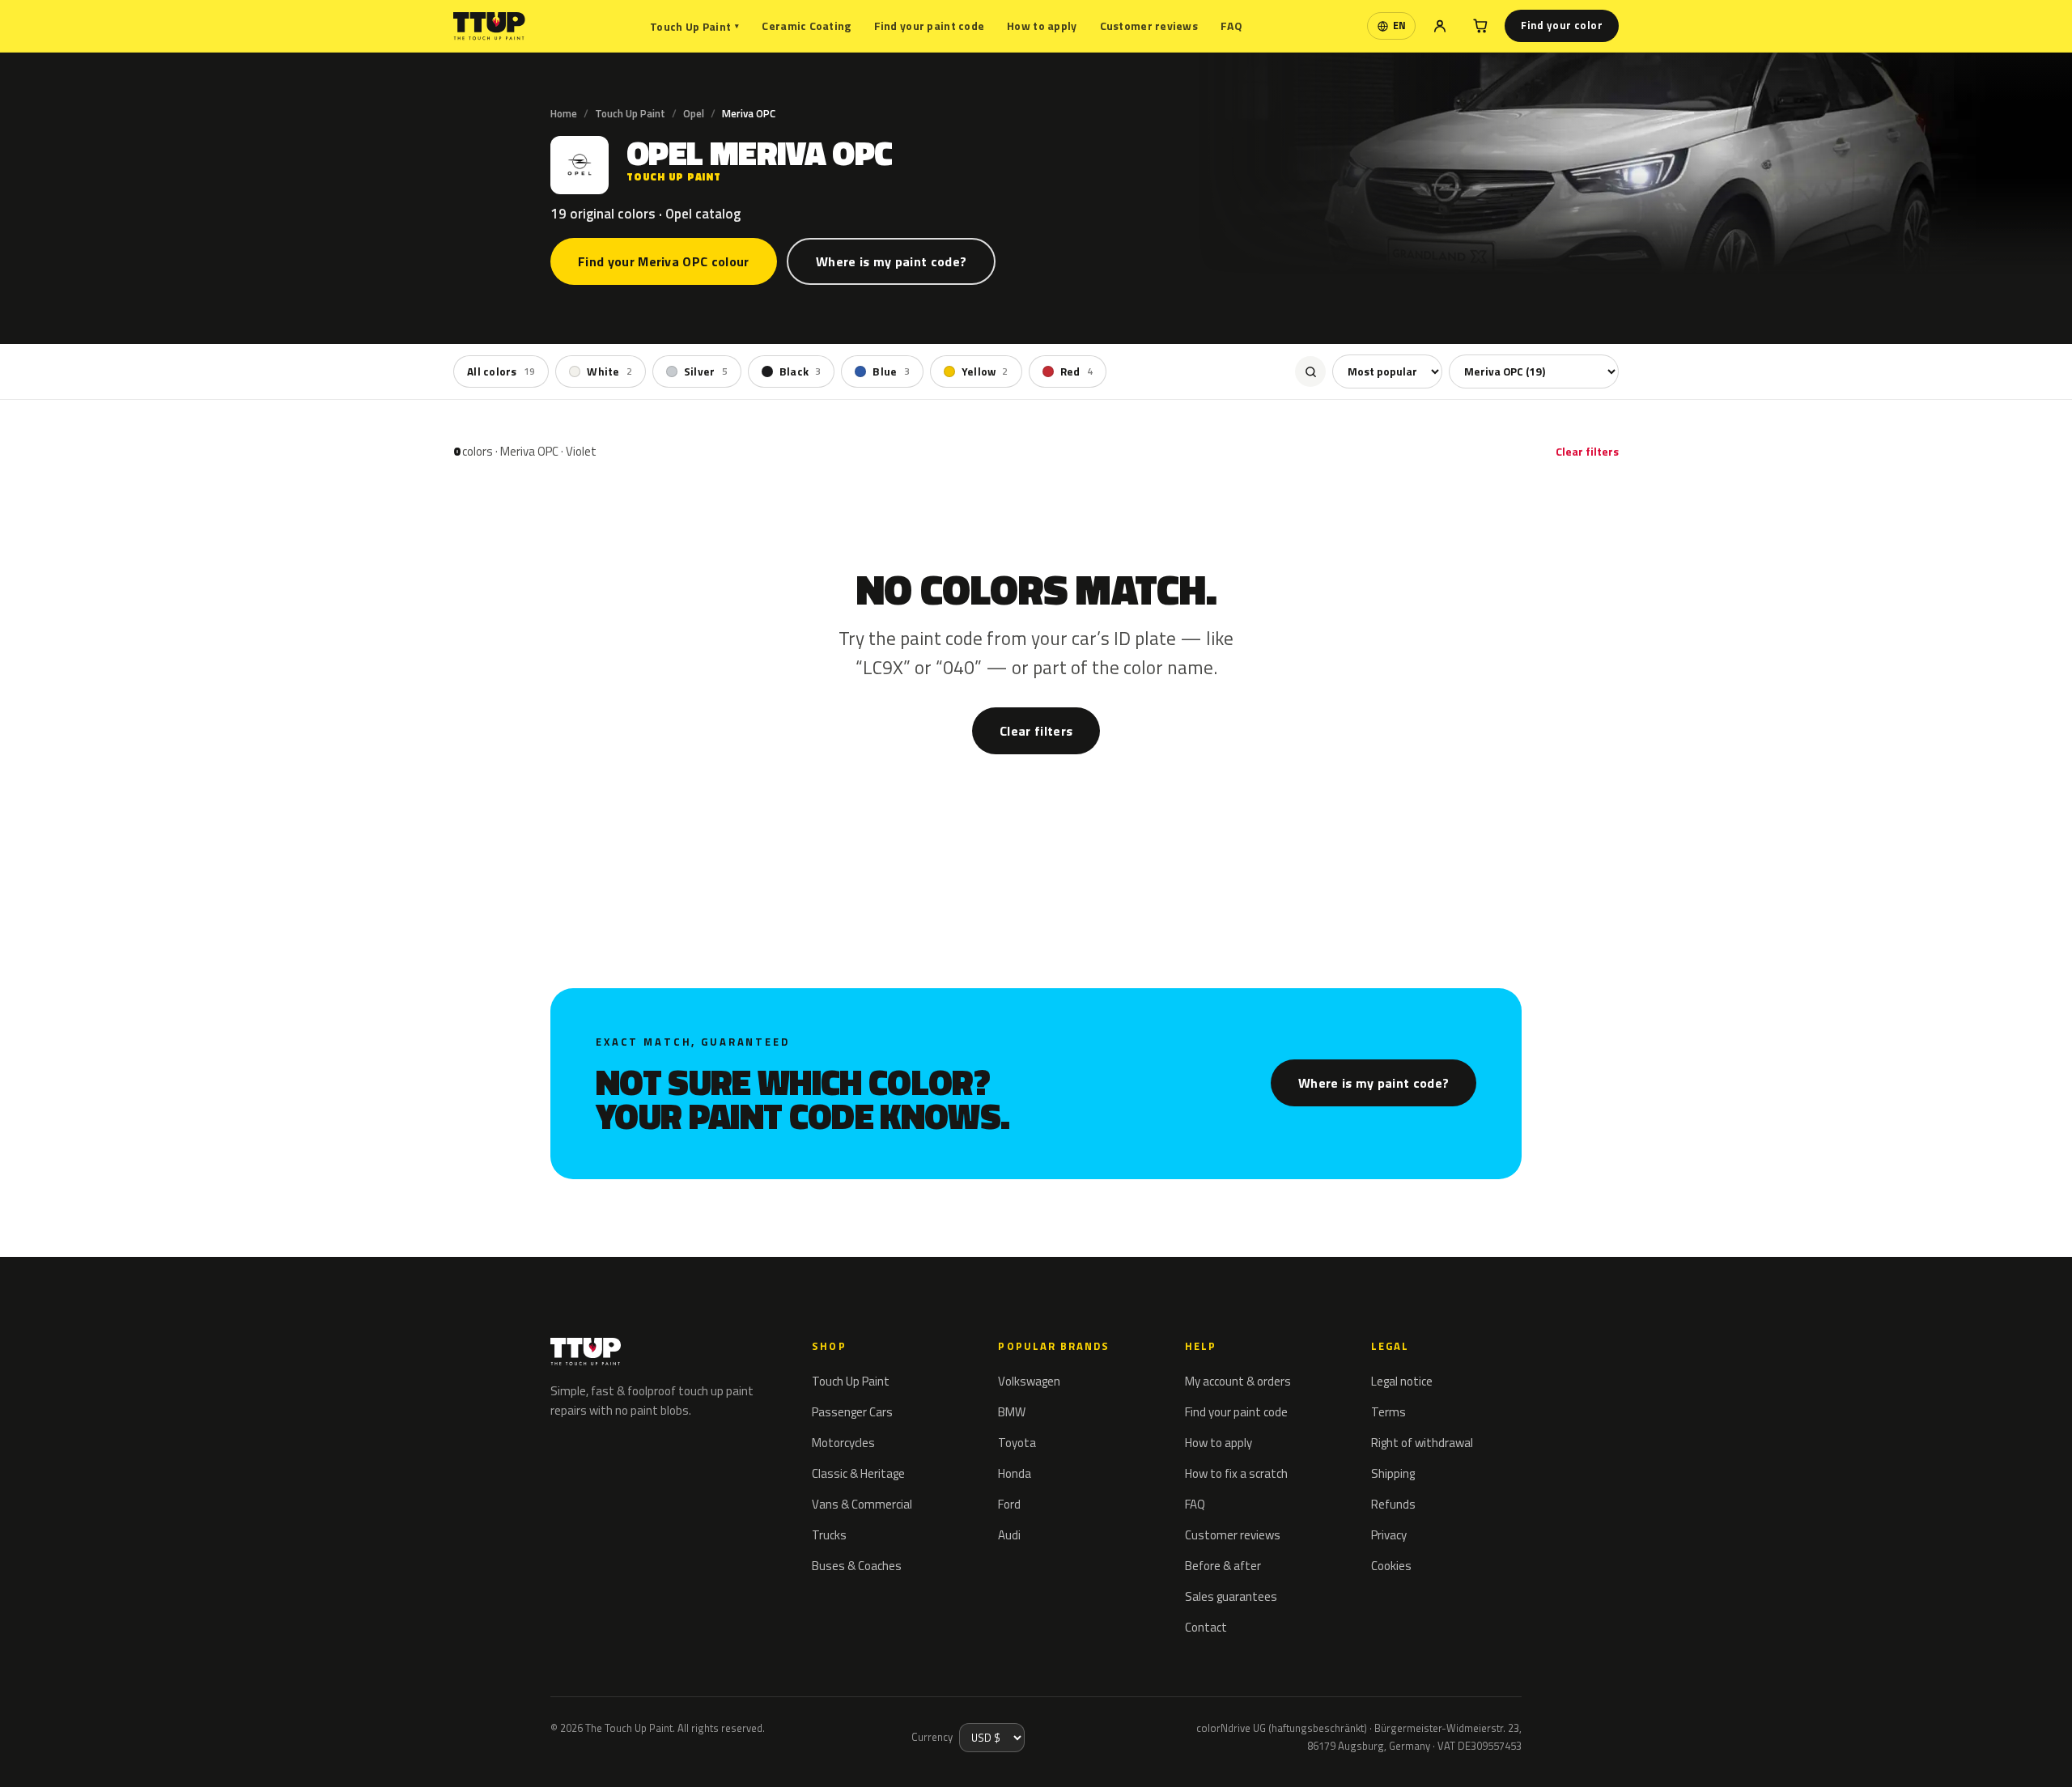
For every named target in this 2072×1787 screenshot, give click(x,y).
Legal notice (1402, 1381)
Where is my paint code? (891, 261)
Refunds (1393, 1504)
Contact (1206, 1627)
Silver (706, 371)
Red (1076, 371)
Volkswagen (1029, 1381)
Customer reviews (1149, 25)
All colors (501, 371)
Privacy (1389, 1535)
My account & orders (1238, 1381)
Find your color (1562, 25)
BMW (1012, 1412)
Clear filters (1587, 451)
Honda (1015, 1473)
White (609, 371)
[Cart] (1480, 26)
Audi (1009, 1535)
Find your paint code (930, 25)
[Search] (1310, 371)
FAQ (1231, 25)
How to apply (1042, 25)
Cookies (1391, 1566)
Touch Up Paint (694, 26)
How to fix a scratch (1236, 1473)
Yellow (985, 371)
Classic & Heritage (858, 1473)
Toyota (1017, 1443)
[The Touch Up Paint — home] (489, 26)
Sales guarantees (1231, 1596)
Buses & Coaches (857, 1566)
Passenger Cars (852, 1412)
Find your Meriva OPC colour (664, 261)
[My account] (1440, 26)
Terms (1388, 1412)
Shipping (1393, 1473)
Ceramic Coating (806, 25)
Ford (1009, 1504)
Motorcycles (843, 1443)
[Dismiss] (71, 1753)
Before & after (1223, 1566)
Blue (891, 371)
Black (800, 371)
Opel (694, 113)
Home (564, 113)
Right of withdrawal (1422, 1443)
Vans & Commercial (862, 1504)
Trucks (829, 1535)
